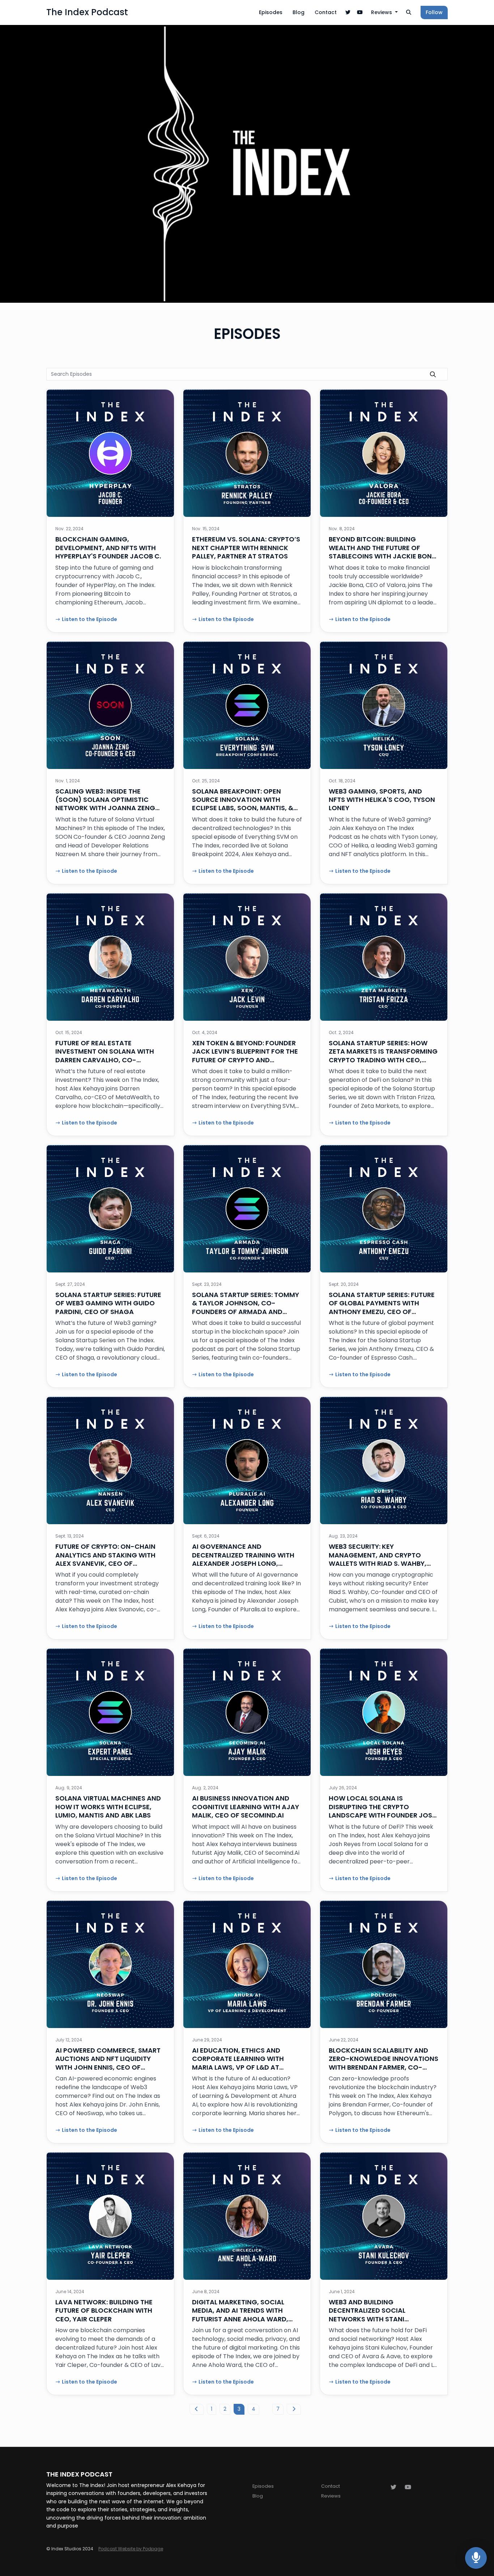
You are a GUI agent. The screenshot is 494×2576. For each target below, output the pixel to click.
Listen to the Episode (90, 619)
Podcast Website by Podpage (131, 2549)
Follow (434, 12)
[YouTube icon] (408, 2487)
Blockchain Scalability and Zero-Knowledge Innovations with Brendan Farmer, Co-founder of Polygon (384, 2063)
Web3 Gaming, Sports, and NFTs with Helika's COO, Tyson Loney (382, 800)
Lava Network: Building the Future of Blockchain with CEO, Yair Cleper (104, 2311)
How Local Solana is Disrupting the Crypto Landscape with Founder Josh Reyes (383, 1811)
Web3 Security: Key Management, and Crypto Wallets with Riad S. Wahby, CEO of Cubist (378, 1559)
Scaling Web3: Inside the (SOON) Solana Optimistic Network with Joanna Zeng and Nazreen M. (105, 804)
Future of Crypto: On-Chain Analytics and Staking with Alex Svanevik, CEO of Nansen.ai (105, 1559)
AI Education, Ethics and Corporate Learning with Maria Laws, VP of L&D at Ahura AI (238, 2063)
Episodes (271, 12)
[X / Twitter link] (348, 12)
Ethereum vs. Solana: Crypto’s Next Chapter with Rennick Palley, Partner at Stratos (246, 548)
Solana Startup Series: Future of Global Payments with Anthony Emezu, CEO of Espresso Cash (382, 1307)
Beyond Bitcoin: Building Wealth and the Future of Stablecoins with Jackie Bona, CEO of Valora (384, 552)
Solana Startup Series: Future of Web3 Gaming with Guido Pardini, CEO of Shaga (108, 1303)
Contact (326, 12)
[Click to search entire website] (409, 12)
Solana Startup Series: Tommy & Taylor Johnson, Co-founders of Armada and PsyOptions (246, 1307)
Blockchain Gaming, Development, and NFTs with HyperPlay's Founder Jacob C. (108, 548)
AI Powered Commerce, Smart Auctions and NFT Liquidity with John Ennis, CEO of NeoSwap (108, 2063)
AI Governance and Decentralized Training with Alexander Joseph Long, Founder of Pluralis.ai (243, 1559)
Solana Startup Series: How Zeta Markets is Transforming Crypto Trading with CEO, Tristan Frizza (383, 1056)
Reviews (382, 12)
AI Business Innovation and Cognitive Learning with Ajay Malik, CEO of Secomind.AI (246, 1807)
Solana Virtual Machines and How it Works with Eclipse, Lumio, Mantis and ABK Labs (108, 1807)
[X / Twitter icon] (393, 2487)
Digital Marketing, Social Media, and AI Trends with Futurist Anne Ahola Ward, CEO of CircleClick (240, 2315)
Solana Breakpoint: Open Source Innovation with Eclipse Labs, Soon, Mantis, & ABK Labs (243, 804)
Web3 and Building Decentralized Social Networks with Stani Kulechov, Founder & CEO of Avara (379, 2319)
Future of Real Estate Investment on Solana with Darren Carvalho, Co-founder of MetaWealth (105, 1056)
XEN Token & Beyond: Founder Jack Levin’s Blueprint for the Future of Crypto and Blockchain (245, 1056)
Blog (299, 12)
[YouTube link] (360, 12)
